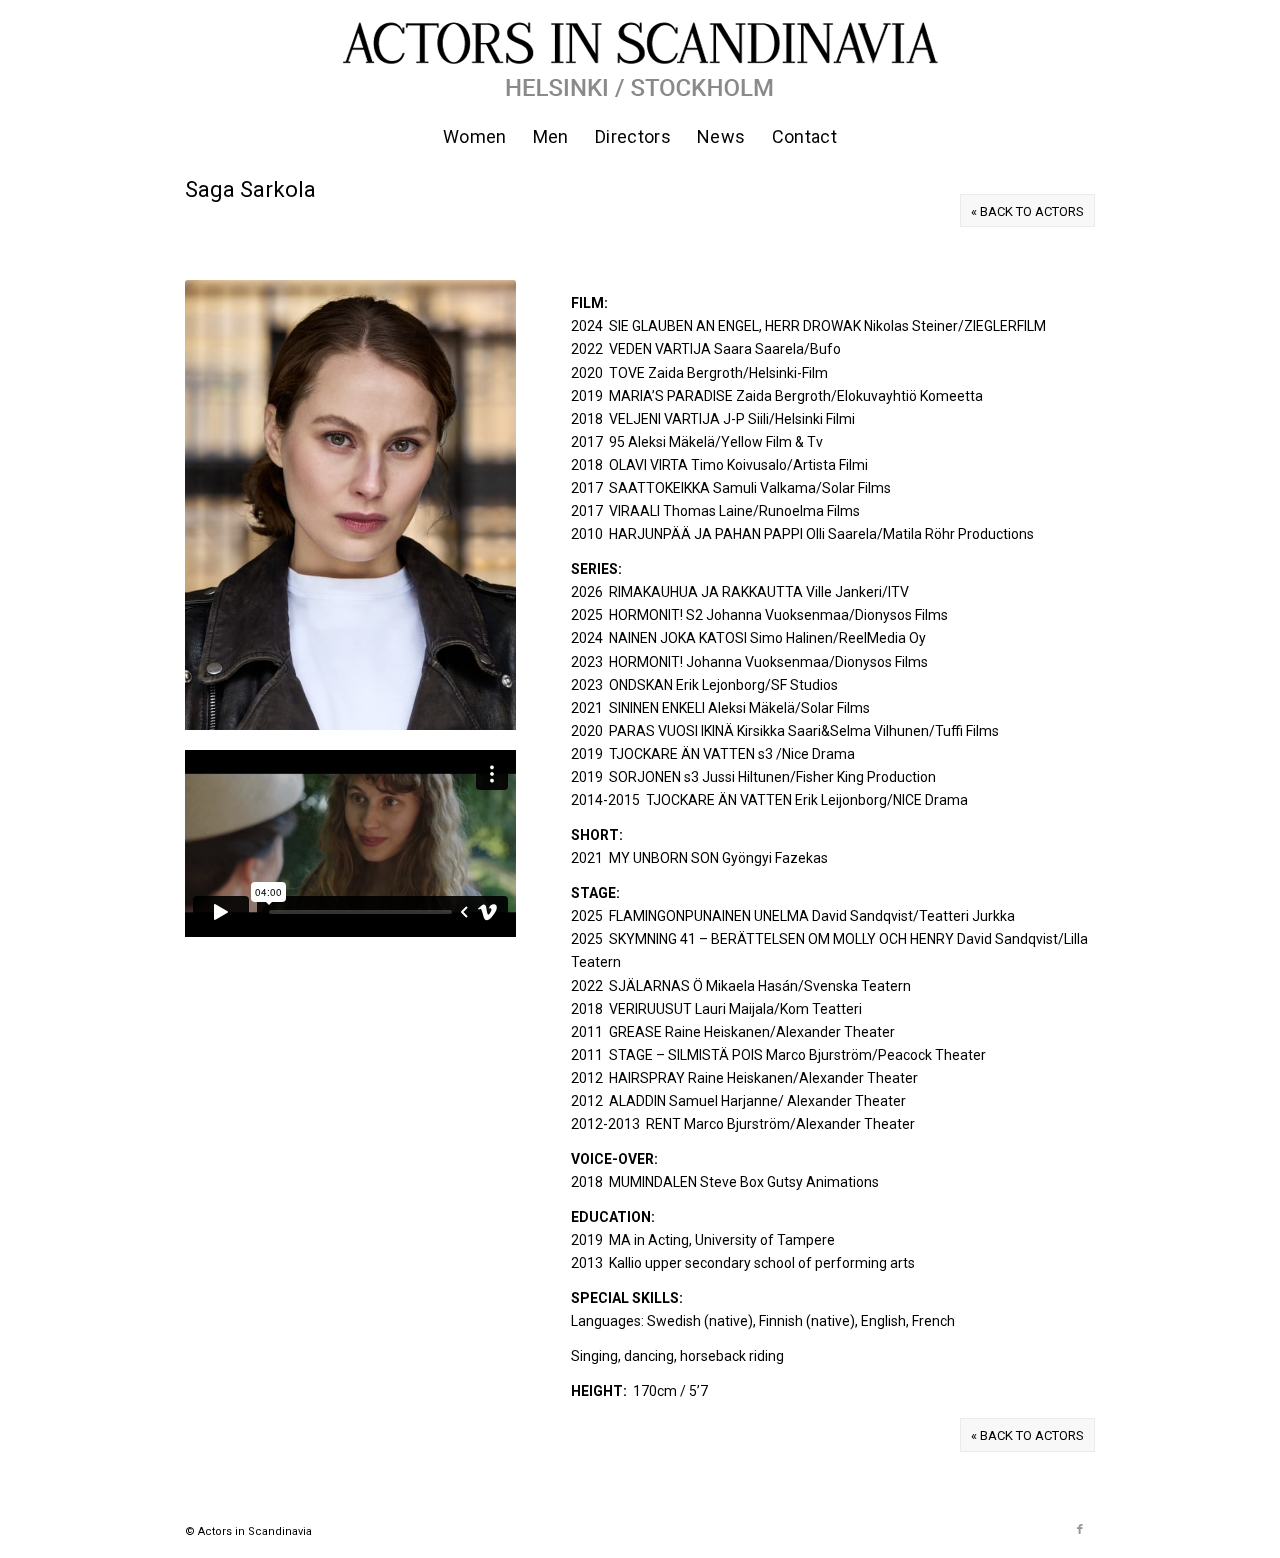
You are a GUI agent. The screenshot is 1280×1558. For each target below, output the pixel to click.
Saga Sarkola (250, 189)
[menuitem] (475, 137)
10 (421, 707)
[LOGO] (640, 56)
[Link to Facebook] (1080, 1530)
